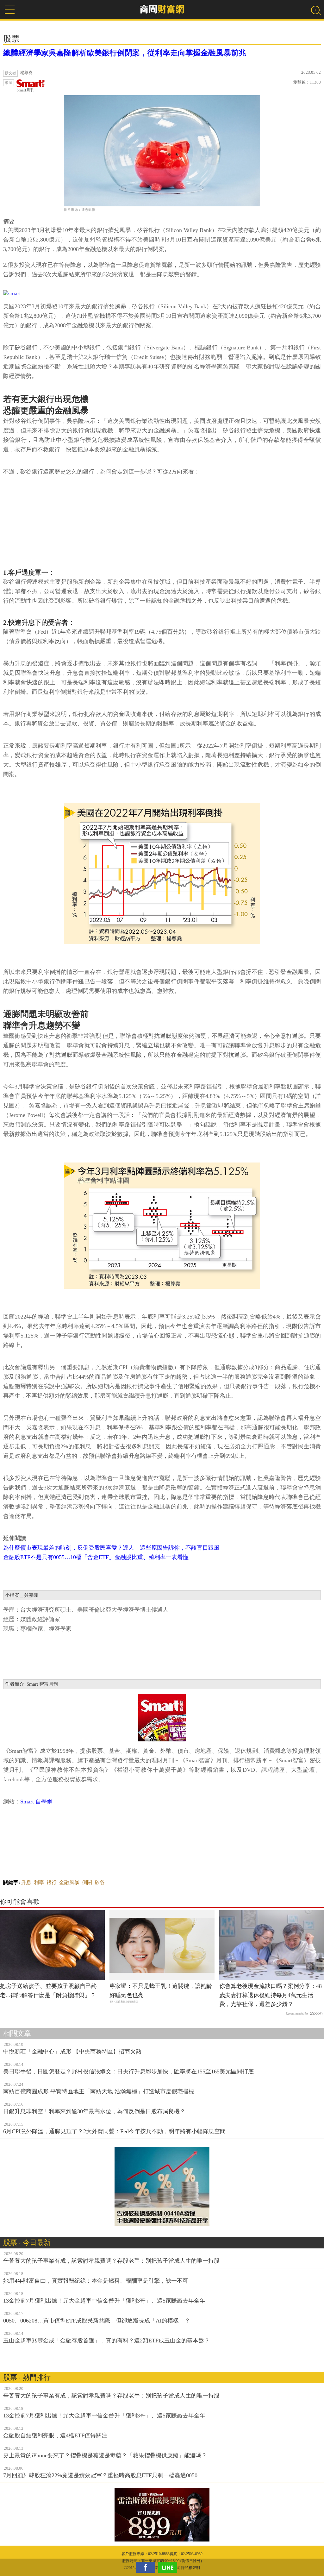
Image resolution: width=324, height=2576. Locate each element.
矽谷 (100, 1882)
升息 (26, 1882)
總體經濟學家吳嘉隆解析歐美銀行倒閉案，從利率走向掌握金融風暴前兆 (125, 53)
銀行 (52, 1882)
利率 (39, 1882)
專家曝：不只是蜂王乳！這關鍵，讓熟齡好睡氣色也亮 (161, 1991)
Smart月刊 (25, 90)
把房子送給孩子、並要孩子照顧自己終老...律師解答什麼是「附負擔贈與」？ (48, 1991)
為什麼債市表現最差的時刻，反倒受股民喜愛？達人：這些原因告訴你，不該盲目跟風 (111, 1548)
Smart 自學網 (36, 1802)
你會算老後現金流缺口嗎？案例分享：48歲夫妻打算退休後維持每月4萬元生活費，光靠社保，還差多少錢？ (271, 1995)
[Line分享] (169, 2567)
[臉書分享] (147, 2567)
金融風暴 (69, 1882)
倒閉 (87, 1882)
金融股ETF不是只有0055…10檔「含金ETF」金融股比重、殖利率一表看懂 (96, 1557)
